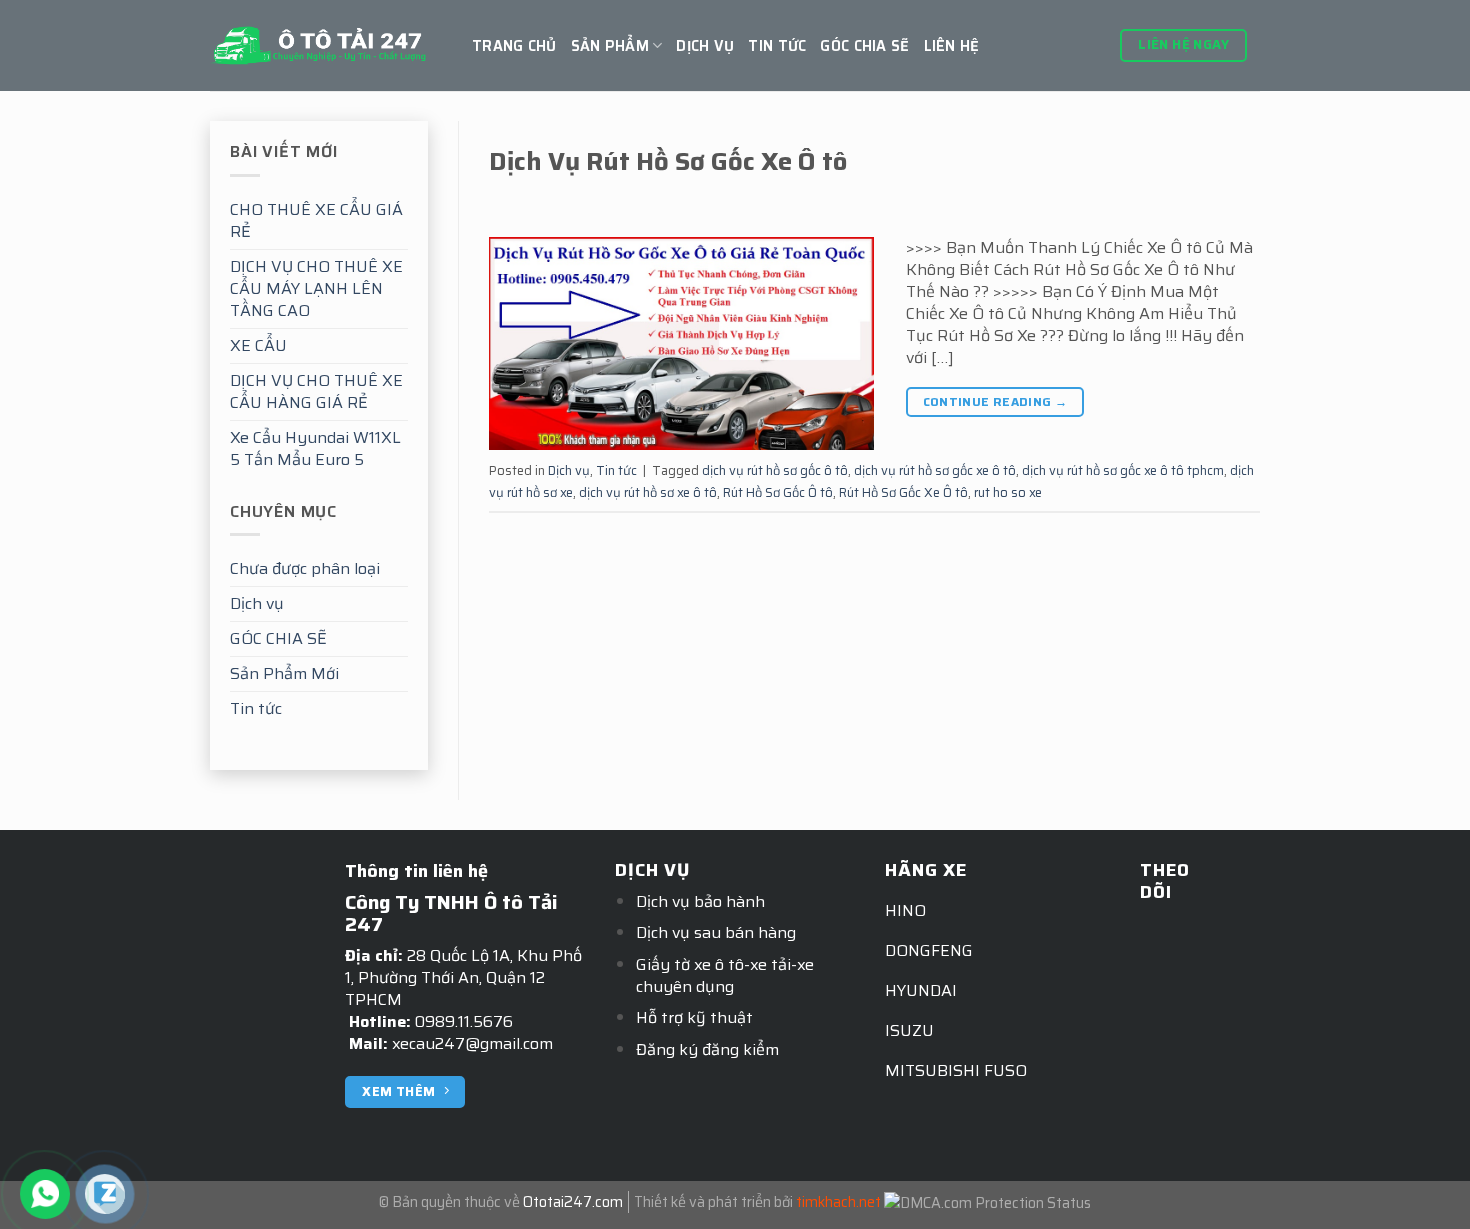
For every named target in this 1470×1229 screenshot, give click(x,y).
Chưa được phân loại (305, 568)
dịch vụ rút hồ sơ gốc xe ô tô (935, 470)
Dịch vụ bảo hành (700, 901)
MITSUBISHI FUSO (956, 1070)
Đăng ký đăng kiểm (707, 1049)
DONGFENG (929, 950)
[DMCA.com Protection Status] (987, 1202)
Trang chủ (514, 46)
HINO (905, 910)
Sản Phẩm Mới (284, 673)
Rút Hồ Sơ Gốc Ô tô (778, 492)
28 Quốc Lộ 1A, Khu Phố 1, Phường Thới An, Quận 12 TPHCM (463, 977)
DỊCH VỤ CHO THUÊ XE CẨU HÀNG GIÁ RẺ (316, 391)
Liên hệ (952, 46)
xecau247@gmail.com (472, 1043)
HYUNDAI (921, 990)
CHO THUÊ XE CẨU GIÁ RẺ (316, 220)
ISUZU (909, 1030)
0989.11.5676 (464, 1021)
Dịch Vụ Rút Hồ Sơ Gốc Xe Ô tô (668, 161)
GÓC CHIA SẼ (864, 46)
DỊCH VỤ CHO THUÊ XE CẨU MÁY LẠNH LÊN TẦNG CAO (316, 288)
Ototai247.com (573, 1202)
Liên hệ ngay (1183, 44)
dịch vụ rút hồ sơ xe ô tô (648, 492)
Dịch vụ (705, 46)
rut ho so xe (1008, 492)
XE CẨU (258, 345)
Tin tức (777, 46)
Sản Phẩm (610, 46)
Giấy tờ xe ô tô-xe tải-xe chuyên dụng (725, 975)
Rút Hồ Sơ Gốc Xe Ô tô (903, 492)
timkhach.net (838, 1202)
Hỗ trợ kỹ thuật (694, 1017)
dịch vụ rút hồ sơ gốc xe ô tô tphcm (1123, 470)
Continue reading (995, 401)
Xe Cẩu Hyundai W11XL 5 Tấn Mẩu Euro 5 (315, 448)
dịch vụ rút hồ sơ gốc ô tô (775, 470)
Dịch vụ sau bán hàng (716, 932)
